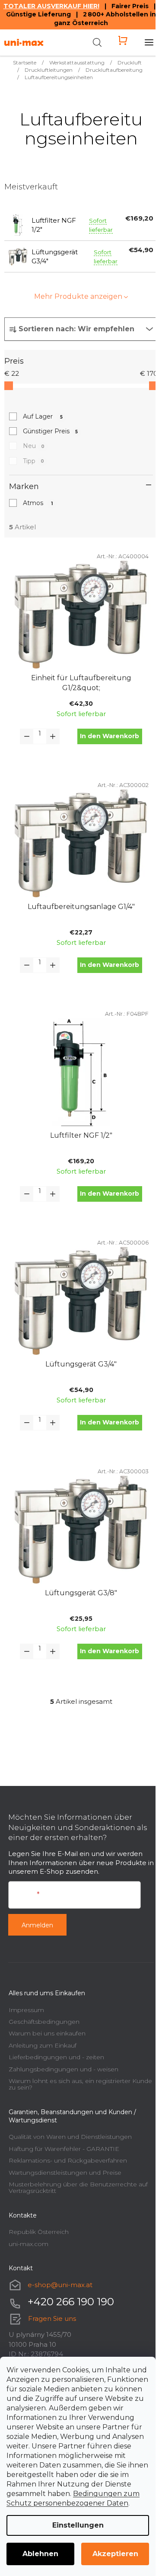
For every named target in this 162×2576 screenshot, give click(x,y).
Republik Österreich (39, 2232)
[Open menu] (149, 42)
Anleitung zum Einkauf (43, 2045)
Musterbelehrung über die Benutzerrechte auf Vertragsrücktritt (78, 2187)
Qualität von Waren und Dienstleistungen (70, 2137)
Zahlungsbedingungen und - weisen (64, 2069)
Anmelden (37, 1925)
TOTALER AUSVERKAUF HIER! (51, 6)
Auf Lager (43, 416)
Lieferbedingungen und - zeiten (56, 2057)
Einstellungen (78, 2525)
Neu (34, 446)
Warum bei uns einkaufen (47, 2033)
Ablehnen (40, 2554)
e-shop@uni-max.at (60, 2285)
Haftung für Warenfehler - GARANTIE (64, 2149)
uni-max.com (29, 2244)
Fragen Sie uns (52, 2318)
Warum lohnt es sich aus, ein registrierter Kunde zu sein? (80, 2084)
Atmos (38, 503)
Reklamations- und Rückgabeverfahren (68, 2160)
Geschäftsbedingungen (44, 2022)
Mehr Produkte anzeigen (78, 296)
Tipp (33, 461)
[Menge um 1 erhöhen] (53, 736)
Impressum (26, 2010)
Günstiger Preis (50, 431)
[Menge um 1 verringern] (27, 736)
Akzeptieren (115, 2554)
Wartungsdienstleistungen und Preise (65, 2173)
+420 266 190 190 (71, 2302)
